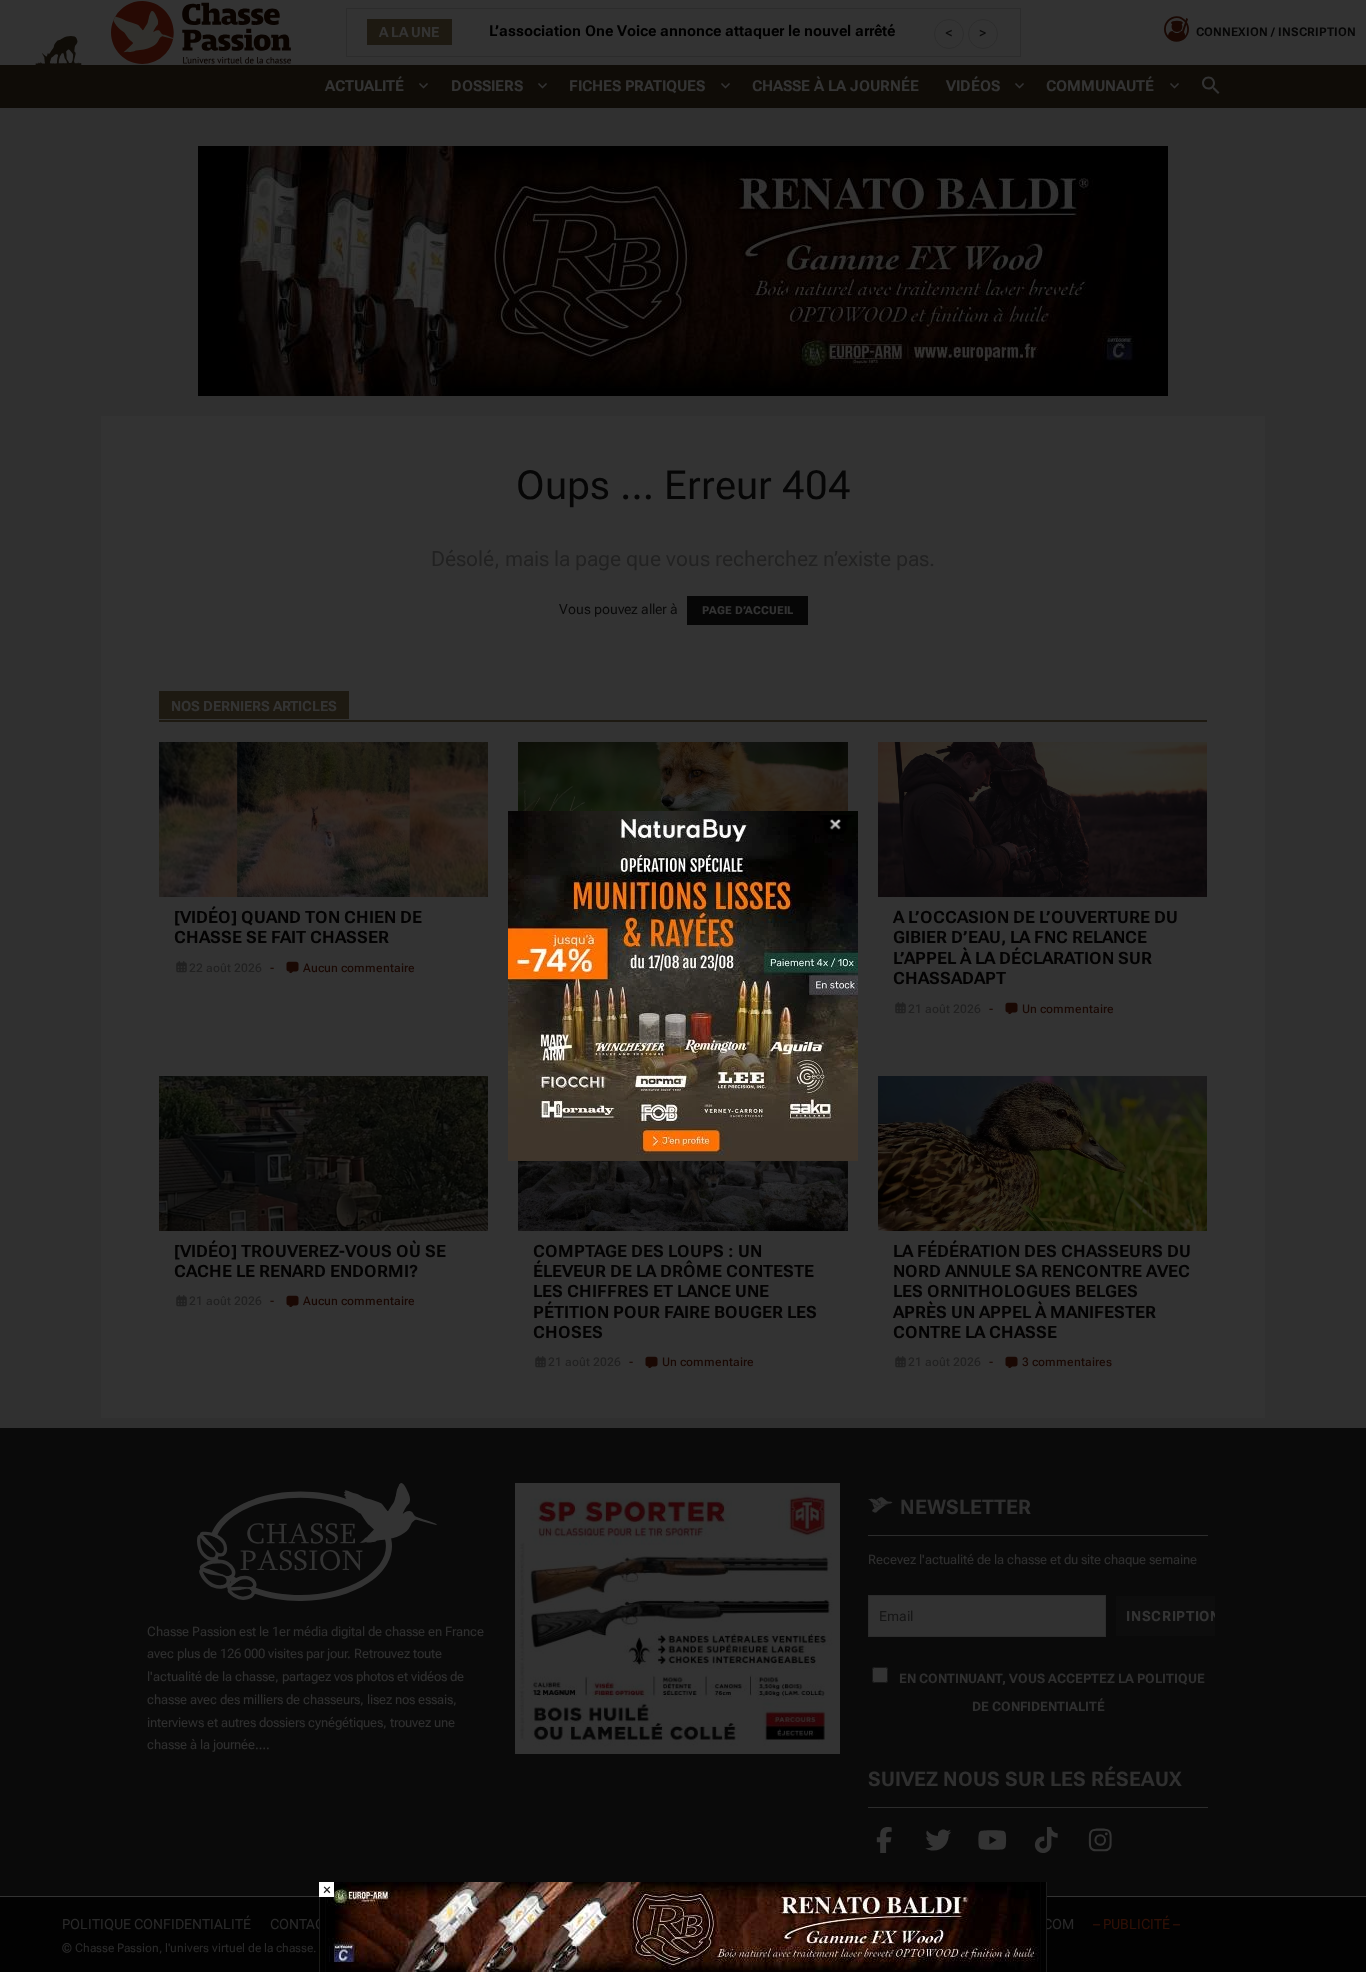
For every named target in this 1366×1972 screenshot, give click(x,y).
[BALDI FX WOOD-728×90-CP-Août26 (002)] (683, 1925)
